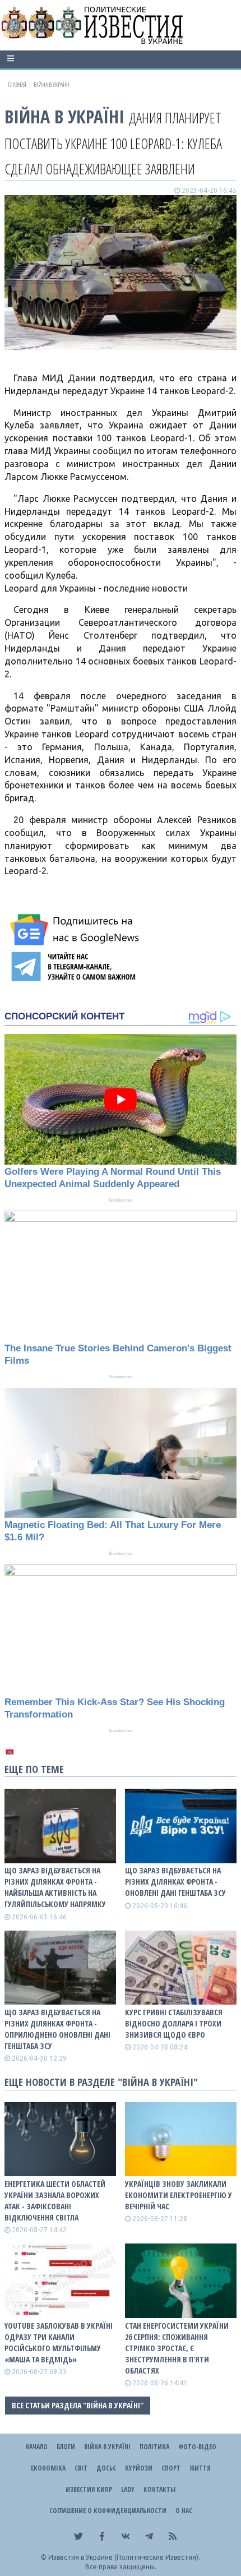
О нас (184, 2511)
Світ (81, 2468)
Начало (36, 2447)
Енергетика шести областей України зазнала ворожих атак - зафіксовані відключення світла (55, 2201)
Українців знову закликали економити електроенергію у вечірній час (179, 2195)
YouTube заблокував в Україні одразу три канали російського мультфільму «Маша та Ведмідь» (59, 2342)
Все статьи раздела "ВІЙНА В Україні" (78, 2405)
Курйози (139, 2468)
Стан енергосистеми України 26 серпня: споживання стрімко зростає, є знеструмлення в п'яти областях (177, 2348)
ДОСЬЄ (106, 2468)
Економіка (48, 2468)
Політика (154, 2447)
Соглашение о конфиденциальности (108, 2511)
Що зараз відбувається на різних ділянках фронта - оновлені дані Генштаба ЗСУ (175, 1882)
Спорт (171, 2468)
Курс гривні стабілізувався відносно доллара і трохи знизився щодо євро (174, 2023)
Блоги (66, 2447)
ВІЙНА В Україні (64, 116)
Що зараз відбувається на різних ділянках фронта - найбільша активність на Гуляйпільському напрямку (55, 1887)
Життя (200, 2468)
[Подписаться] (76, 930)
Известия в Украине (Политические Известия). (124, 2557)
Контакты (159, 2489)
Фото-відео (197, 2447)
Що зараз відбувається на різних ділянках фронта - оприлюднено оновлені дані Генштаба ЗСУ (57, 2029)
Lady (128, 2489)
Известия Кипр (89, 2489)
